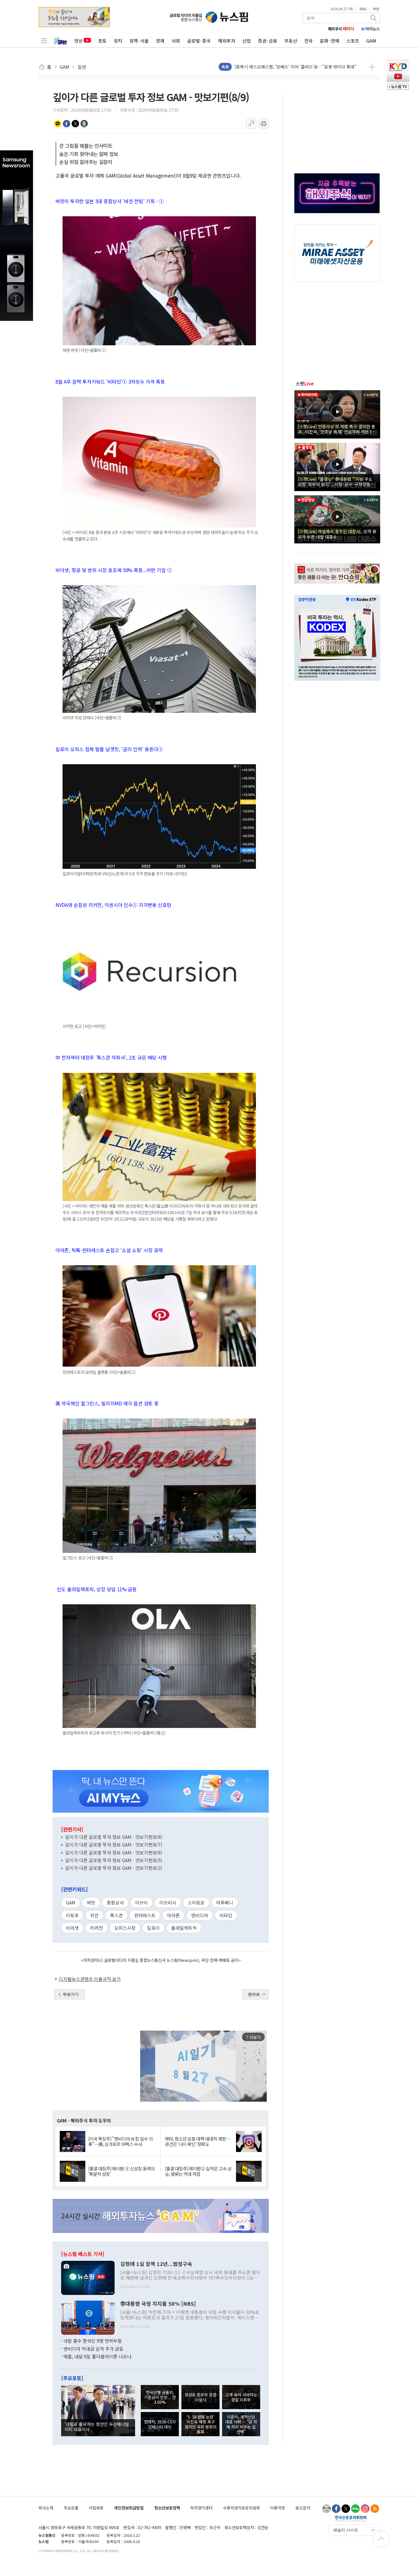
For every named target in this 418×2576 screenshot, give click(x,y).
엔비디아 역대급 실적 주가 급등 (93, 2349)
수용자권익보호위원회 (241, 2508)
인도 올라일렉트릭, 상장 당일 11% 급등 (96, 1589)
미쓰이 (141, 1902)
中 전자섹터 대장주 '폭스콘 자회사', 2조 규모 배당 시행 (111, 1057)
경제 (160, 41)
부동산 (291, 41)
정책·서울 (139, 41)
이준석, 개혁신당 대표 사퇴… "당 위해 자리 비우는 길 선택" (241, 2424)
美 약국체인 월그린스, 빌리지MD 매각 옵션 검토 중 (107, 1403)
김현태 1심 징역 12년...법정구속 (156, 2264)
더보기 (372, 67)
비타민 (226, 1915)
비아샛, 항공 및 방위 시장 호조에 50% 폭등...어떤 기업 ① (114, 570)
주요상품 (71, 2508)
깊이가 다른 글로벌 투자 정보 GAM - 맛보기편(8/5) (114, 1860)
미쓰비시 (168, 1902)
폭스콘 (116, 1915)
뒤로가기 (71, 1994)
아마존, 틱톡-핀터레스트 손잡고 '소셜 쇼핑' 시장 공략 (109, 1250)
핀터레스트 (145, 1915)
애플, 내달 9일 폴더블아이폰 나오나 (97, 2356)
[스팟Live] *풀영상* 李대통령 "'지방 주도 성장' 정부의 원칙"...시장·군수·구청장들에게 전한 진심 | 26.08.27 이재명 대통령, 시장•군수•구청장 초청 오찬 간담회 (337, 481)
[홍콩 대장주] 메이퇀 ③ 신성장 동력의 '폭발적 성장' (121, 2171)
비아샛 (72, 1928)
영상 (78, 41)
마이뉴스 (371, 29)
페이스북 (67, 124)
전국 (309, 41)
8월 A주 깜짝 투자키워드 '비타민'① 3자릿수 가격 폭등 (110, 382)
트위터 (75, 124)
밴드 (84, 124)
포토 (102, 41)
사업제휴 (96, 2508)
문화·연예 (330, 41)
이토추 (72, 1915)
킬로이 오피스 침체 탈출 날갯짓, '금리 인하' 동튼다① (109, 749)
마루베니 (225, 1902)
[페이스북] (336, 2509)
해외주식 (341, 29)
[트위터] (346, 2509)
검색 (374, 18)
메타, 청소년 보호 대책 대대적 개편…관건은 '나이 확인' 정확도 (197, 2141)
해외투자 (227, 41)
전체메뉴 (44, 41)
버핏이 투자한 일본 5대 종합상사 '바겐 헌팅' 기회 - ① (110, 201)
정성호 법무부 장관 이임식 (200, 2397)
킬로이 (153, 1928)
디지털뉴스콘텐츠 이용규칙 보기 (90, 1979)
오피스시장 (125, 1928)
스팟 (305, 383)
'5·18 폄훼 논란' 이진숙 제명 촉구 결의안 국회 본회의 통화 (200, 2424)
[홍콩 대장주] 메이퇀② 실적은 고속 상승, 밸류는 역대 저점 (198, 2171)
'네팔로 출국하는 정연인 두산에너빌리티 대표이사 (97, 2427)
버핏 (91, 1902)
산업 (247, 41)
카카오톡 (58, 124)
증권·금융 (268, 41)
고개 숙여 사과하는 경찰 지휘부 (241, 2397)
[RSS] (375, 2509)
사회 (176, 41)
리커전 (97, 1928)
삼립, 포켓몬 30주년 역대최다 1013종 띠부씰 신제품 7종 (285, 67)
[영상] (337, 414)
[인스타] (365, 2509)
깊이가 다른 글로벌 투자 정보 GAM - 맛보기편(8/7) (114, 1844)
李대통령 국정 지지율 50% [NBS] (158, 2304)
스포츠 (353, 41)
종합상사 (115, 1902)
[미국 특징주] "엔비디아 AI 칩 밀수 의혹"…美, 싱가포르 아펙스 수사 (120, 2141)
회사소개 (46, 2508)
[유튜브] (326, 2509)
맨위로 (254, 1994)
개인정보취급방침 (129, 2508)
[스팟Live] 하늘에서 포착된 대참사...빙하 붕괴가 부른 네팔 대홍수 (337, 534)
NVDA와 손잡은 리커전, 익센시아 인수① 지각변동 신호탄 (113, 905)
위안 (94, 1915)
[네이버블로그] (355, 2509)
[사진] (88, 2277)
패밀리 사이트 (346, 2530)
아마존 (173, 1915)
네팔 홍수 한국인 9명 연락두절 (93, 2341)
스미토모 (196, 1902)
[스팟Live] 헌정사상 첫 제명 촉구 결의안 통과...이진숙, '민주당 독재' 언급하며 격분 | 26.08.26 (337, 429)
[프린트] (264, 124)
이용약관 (278, 2508)
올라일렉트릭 (184, 1928)
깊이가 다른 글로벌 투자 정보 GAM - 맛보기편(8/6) (114, 1852)
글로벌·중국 (199, 41)
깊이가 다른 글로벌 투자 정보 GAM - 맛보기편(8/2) (114, 1868)
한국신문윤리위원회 (351, 2518)
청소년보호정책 (167, 2508)
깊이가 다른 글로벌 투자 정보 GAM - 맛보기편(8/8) (114, 1837)
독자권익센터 (201, 2508)
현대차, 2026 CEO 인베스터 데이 (160, 2424)
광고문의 (303, 2508)
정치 (118, 41)
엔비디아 (200, 1915)
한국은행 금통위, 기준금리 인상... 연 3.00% (160, 2397)
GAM (371, 41)
